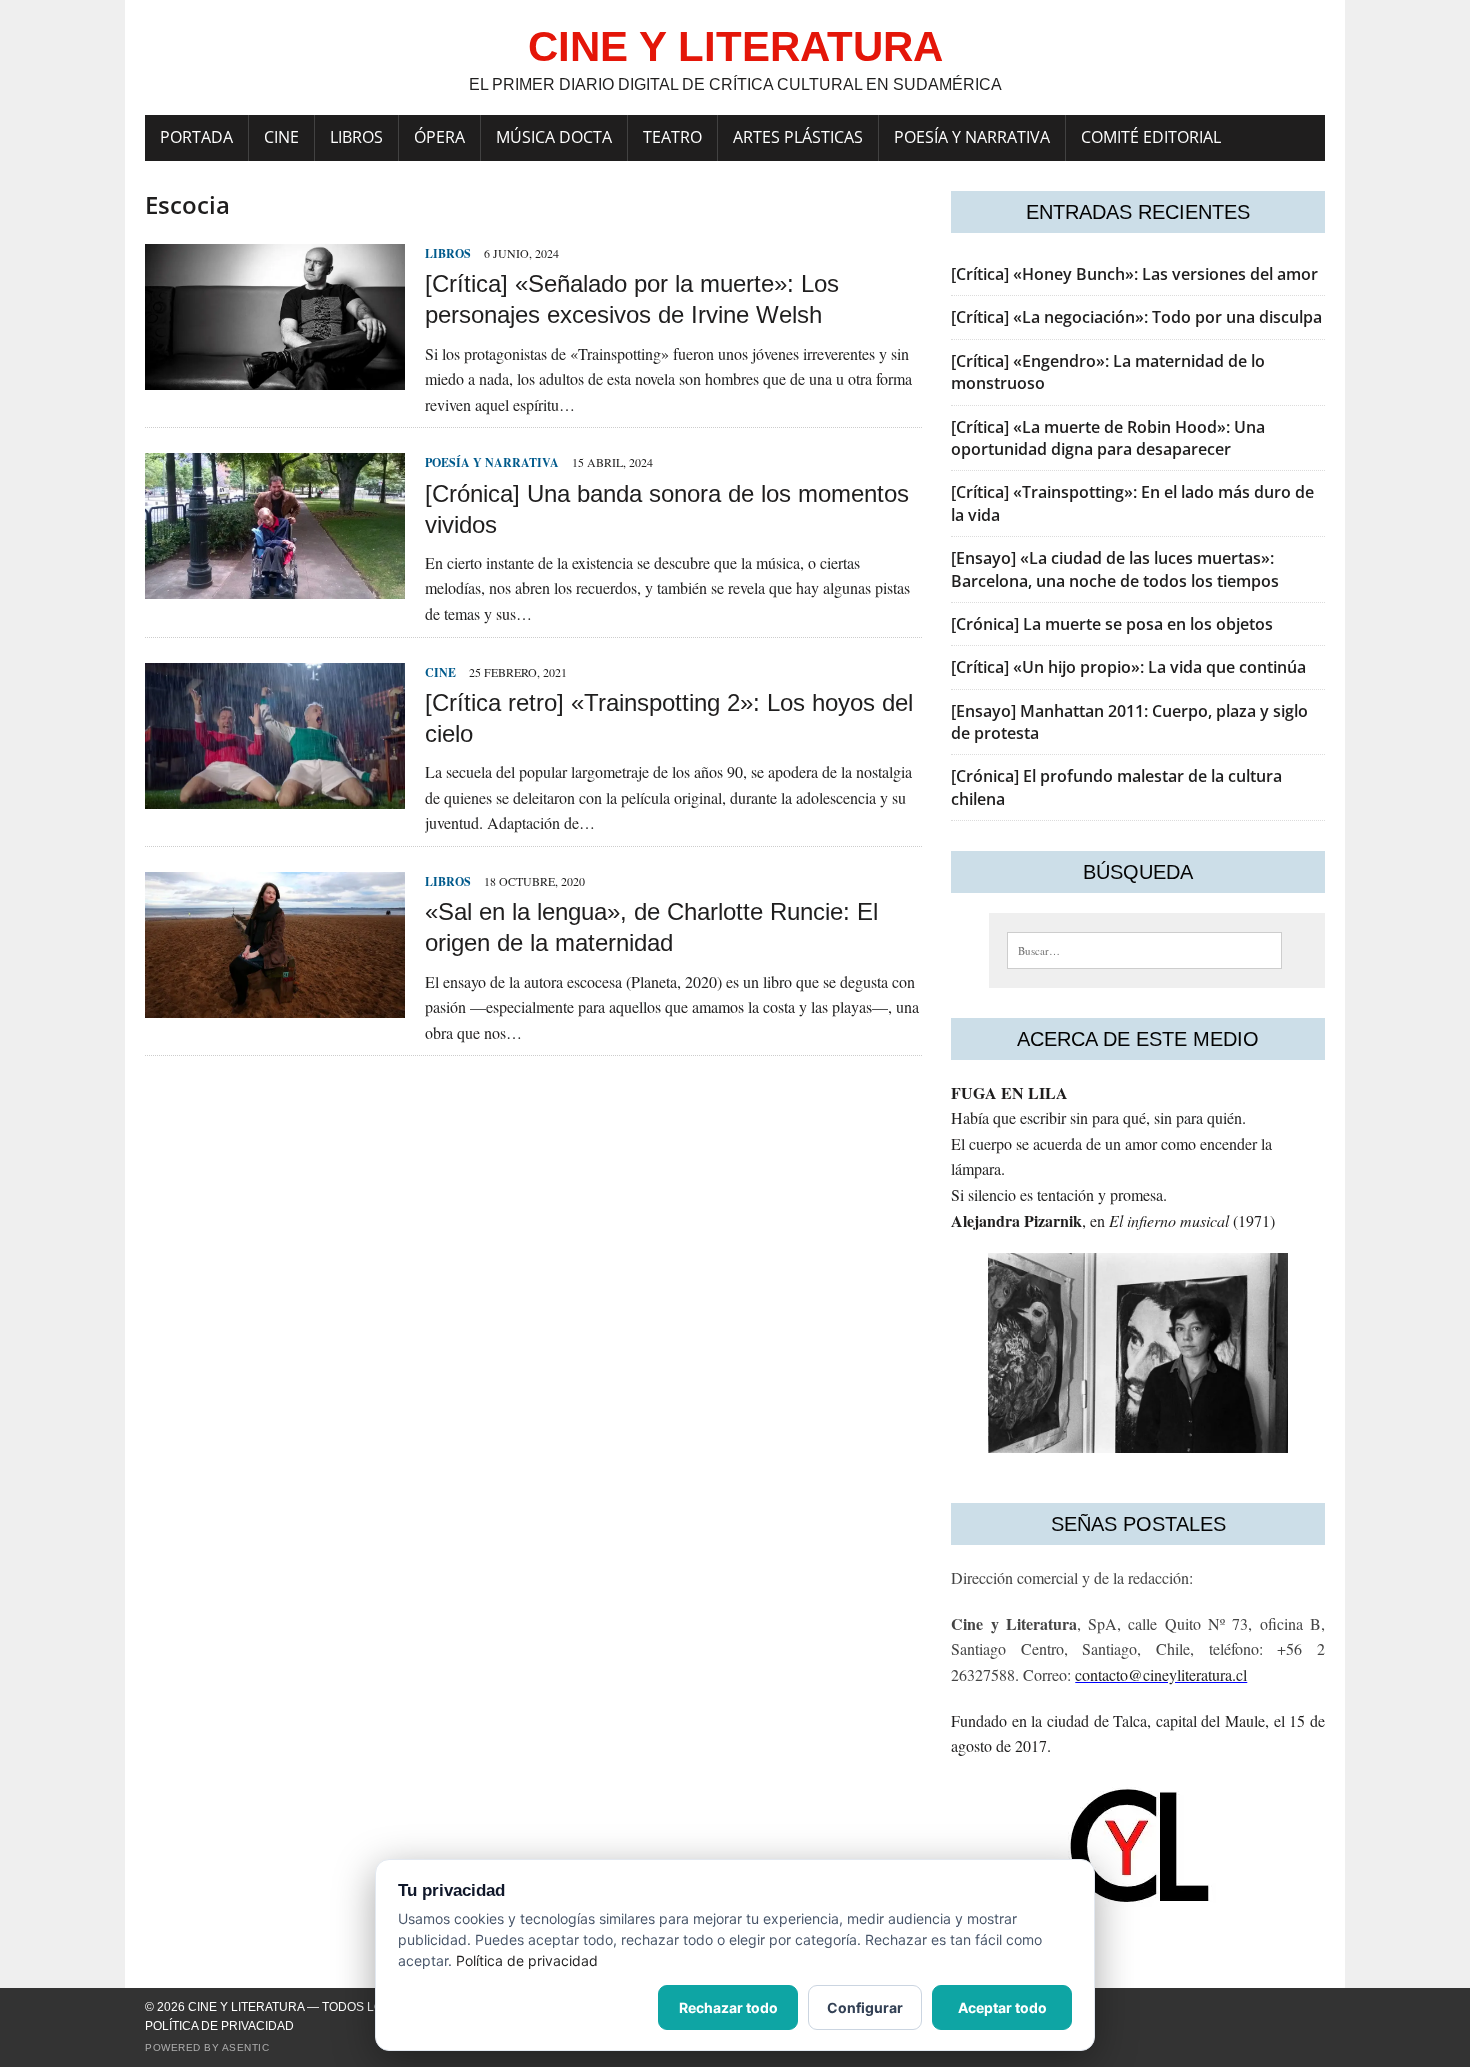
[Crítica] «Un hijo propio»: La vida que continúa (1128, 667)
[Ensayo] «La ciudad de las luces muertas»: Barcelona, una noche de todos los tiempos (1115, 569)
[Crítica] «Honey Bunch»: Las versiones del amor (1134, 274)
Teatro (672, 137)
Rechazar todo (728, 2007)
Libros (356, 137)
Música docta (554, 137)
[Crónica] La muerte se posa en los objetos (1112, 624)
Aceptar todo (1002, 2007)
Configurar (865, 2007)
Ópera (439, 137)
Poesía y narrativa (972, 137)
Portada (196, 137)
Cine (281, 137)
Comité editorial (1151, 137)
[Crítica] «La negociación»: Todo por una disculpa (1136, 317)
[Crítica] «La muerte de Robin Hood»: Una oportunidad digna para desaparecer (1108, 438)
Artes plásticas (798, 137)
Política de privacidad (219, 2026)
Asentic (246, 2047)
